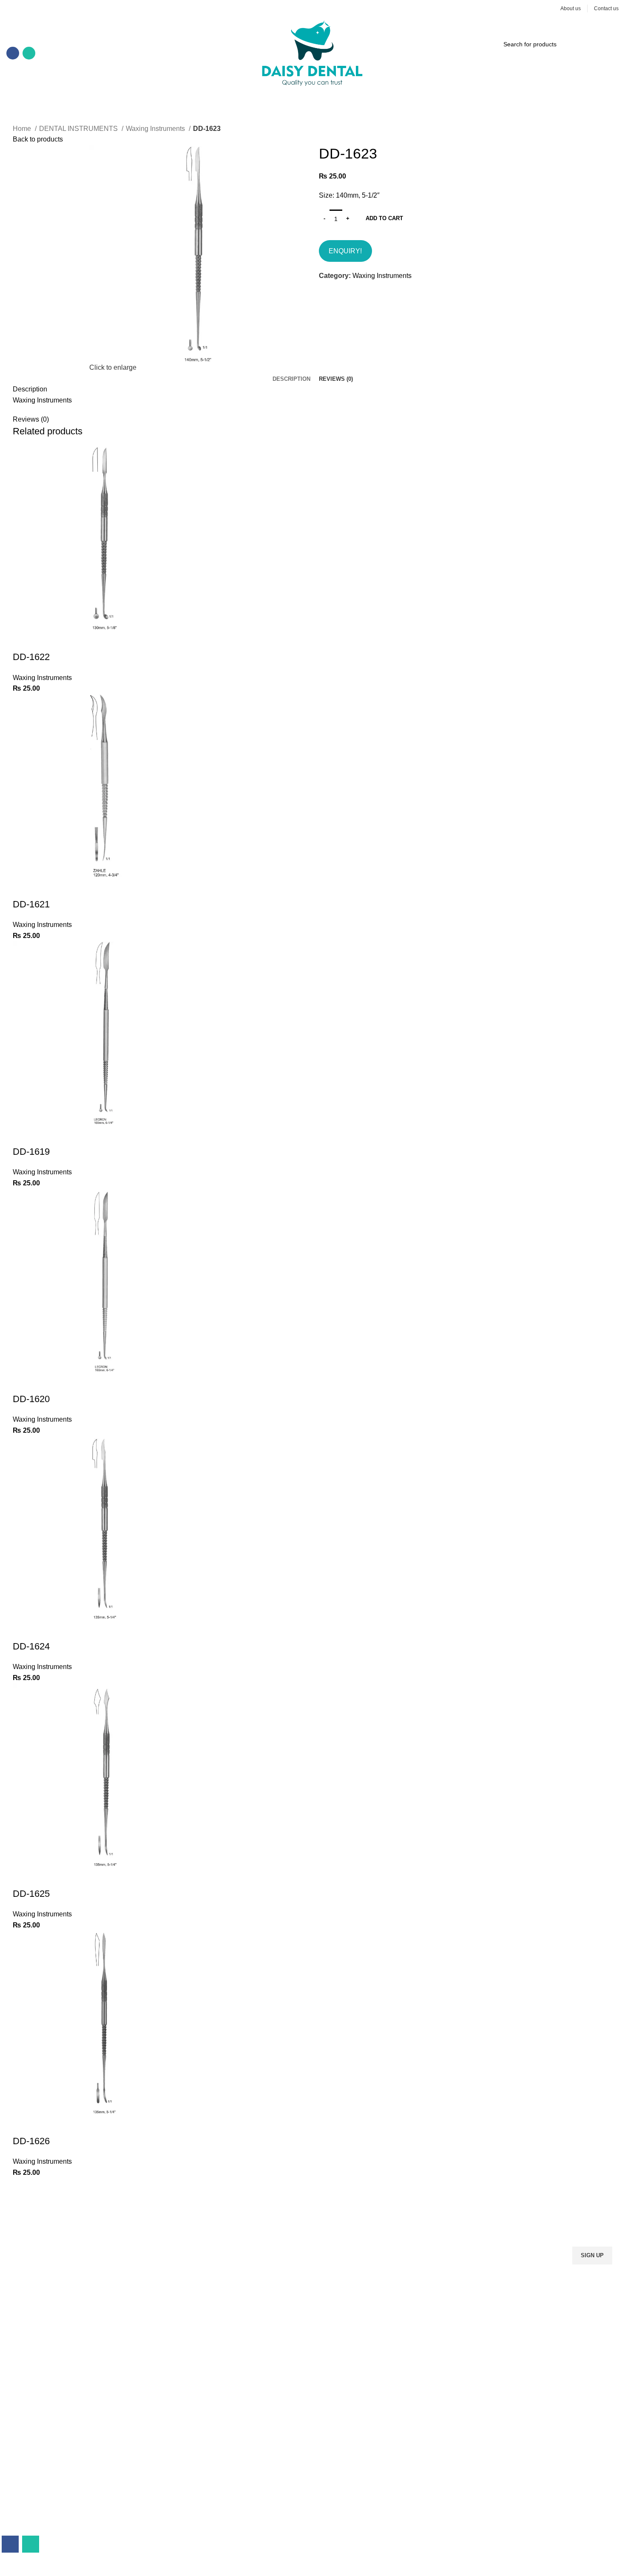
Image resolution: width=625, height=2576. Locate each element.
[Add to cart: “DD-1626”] (23, 2124)
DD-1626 (31, 2141)
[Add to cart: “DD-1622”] (23, 640)
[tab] (291, 379)
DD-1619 (31, 1152)
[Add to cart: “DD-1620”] (23, 1382)
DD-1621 (31, 904)
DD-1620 (31, 1399)
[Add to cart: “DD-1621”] (23, 887)
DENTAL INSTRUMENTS (79, 129)
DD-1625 (31, 1894)
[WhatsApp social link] (29, 53)
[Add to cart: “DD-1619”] (23, 1135)
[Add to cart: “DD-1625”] (23, 1877)
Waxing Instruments (156, 129)
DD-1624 (31, 1646)
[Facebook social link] (13, 53)
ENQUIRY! (345, 251)
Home (23, 129)
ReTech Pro (235, 2570)
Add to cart (384, 218)
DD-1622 (31, 657)
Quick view (46, 640)
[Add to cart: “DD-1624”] (23, 1629)
